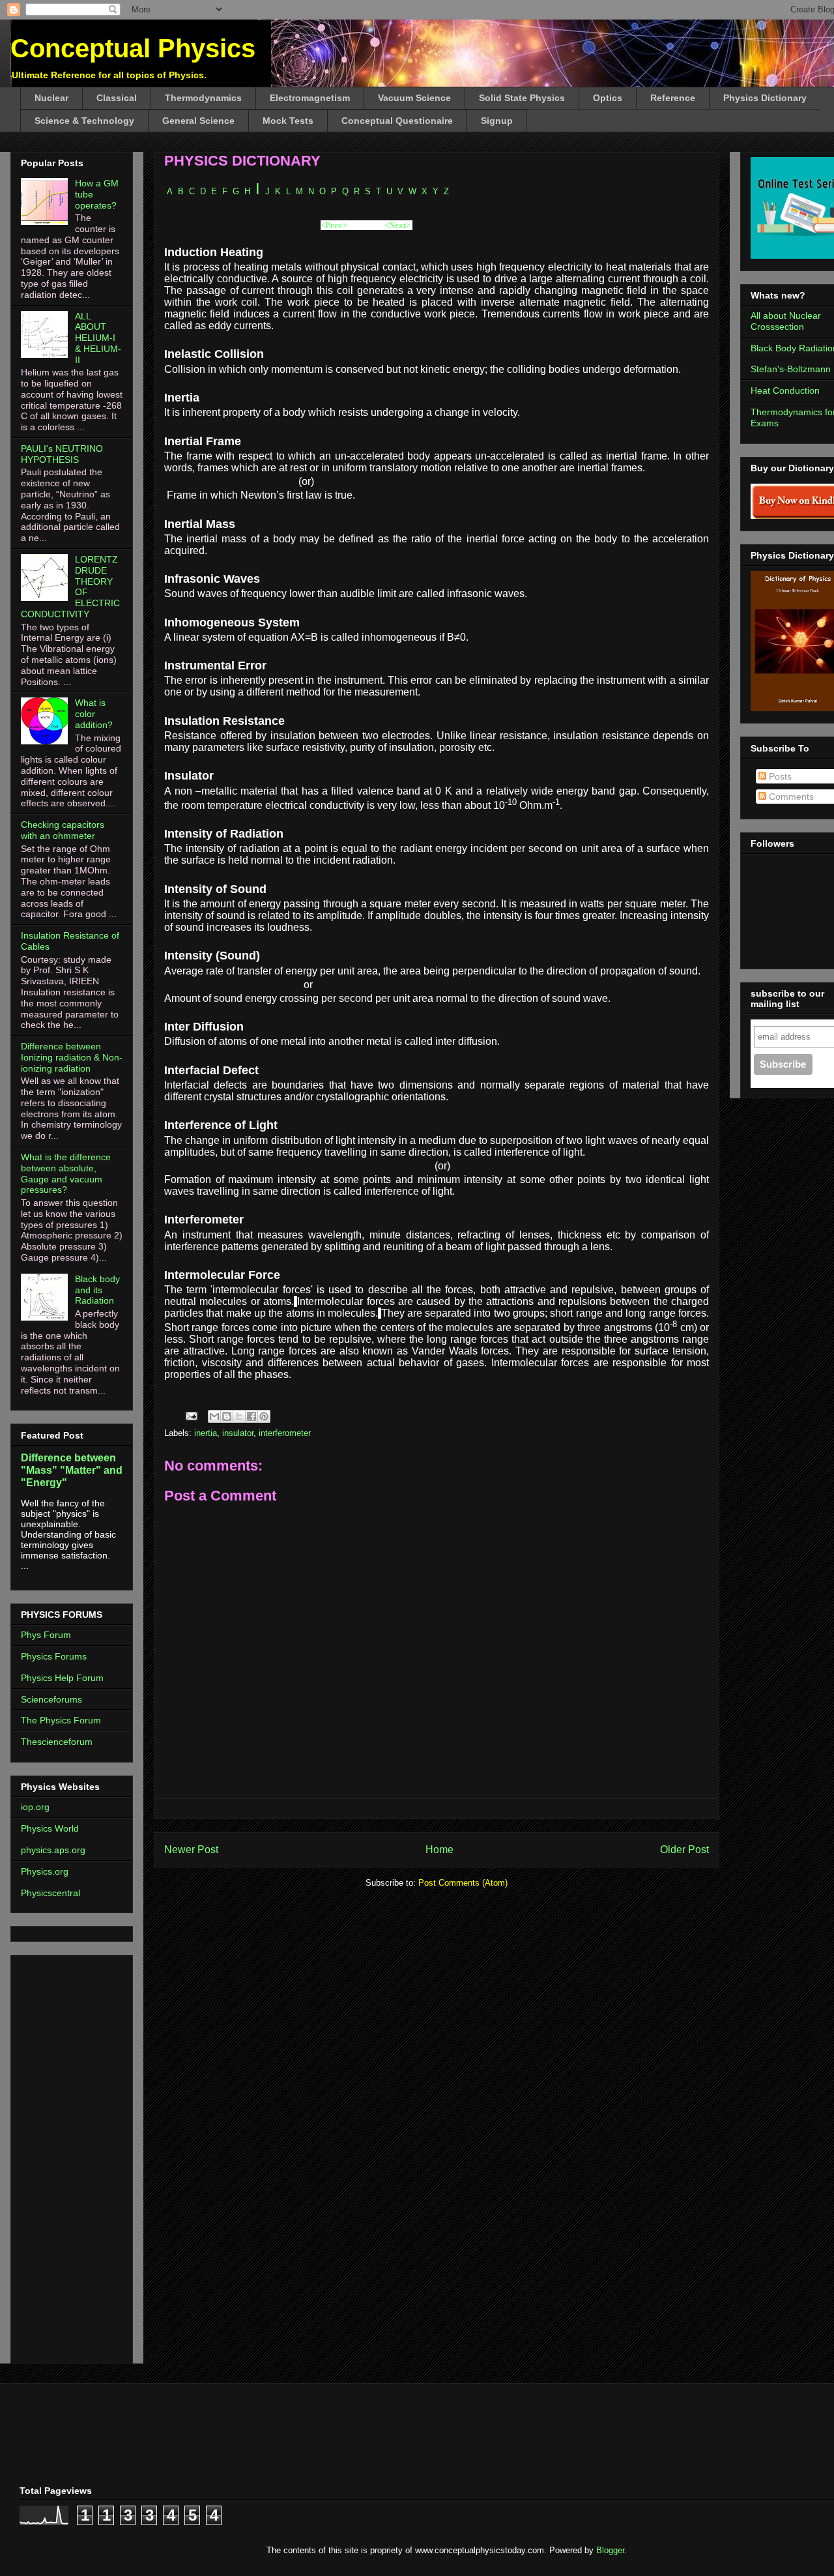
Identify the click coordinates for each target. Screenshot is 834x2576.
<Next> (397, 225)
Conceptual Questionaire (397, 121)
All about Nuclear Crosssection (786, 321)
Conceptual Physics (133, 48)
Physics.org (45, 1871)
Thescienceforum (57, 1742)
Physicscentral (50, 1893)
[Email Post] (191, 1415)
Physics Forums (54, 1656)
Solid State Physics (522, 98)
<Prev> (334, 225)
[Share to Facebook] (252, 1416)
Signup (497, 121)
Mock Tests (288, 121)
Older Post (684, 1850)
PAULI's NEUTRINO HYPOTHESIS (62, 454)
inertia (206, 1433)
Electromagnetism (310, 98)
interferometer (285, 1433)
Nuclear (51, 98)
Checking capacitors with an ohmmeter (63, 830)
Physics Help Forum (62, 1678)
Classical (117, 98)
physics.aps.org (53, 1850)
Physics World (50, 1828)
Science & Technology (84, 121)
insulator (238, 1433)
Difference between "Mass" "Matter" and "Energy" (72, 1470)
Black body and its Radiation (97, 1290)
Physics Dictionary (765, 98)
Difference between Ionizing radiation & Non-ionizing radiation (72, 1057)
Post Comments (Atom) (463, 1883)
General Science (198, 121)
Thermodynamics (203, 98)
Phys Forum (46, 1635)
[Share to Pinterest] (264, 1416)
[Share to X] (239, 1416)
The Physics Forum (61, 1720)
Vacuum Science (414, 98)
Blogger (610, 2550)
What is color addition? (94, 714)
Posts (779, 776)
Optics (608, 98)
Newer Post (191, 1850)
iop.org (35, 1807)
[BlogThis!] (227, 1416)
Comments (790, 797)
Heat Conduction (785, 390)
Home (439, 1850)
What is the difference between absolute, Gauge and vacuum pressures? (66, 1173)
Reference (673, 98)
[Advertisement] (60, 2156)
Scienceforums (51, 1699)
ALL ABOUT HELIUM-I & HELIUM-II (98, 338)
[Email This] (214, 1416)
